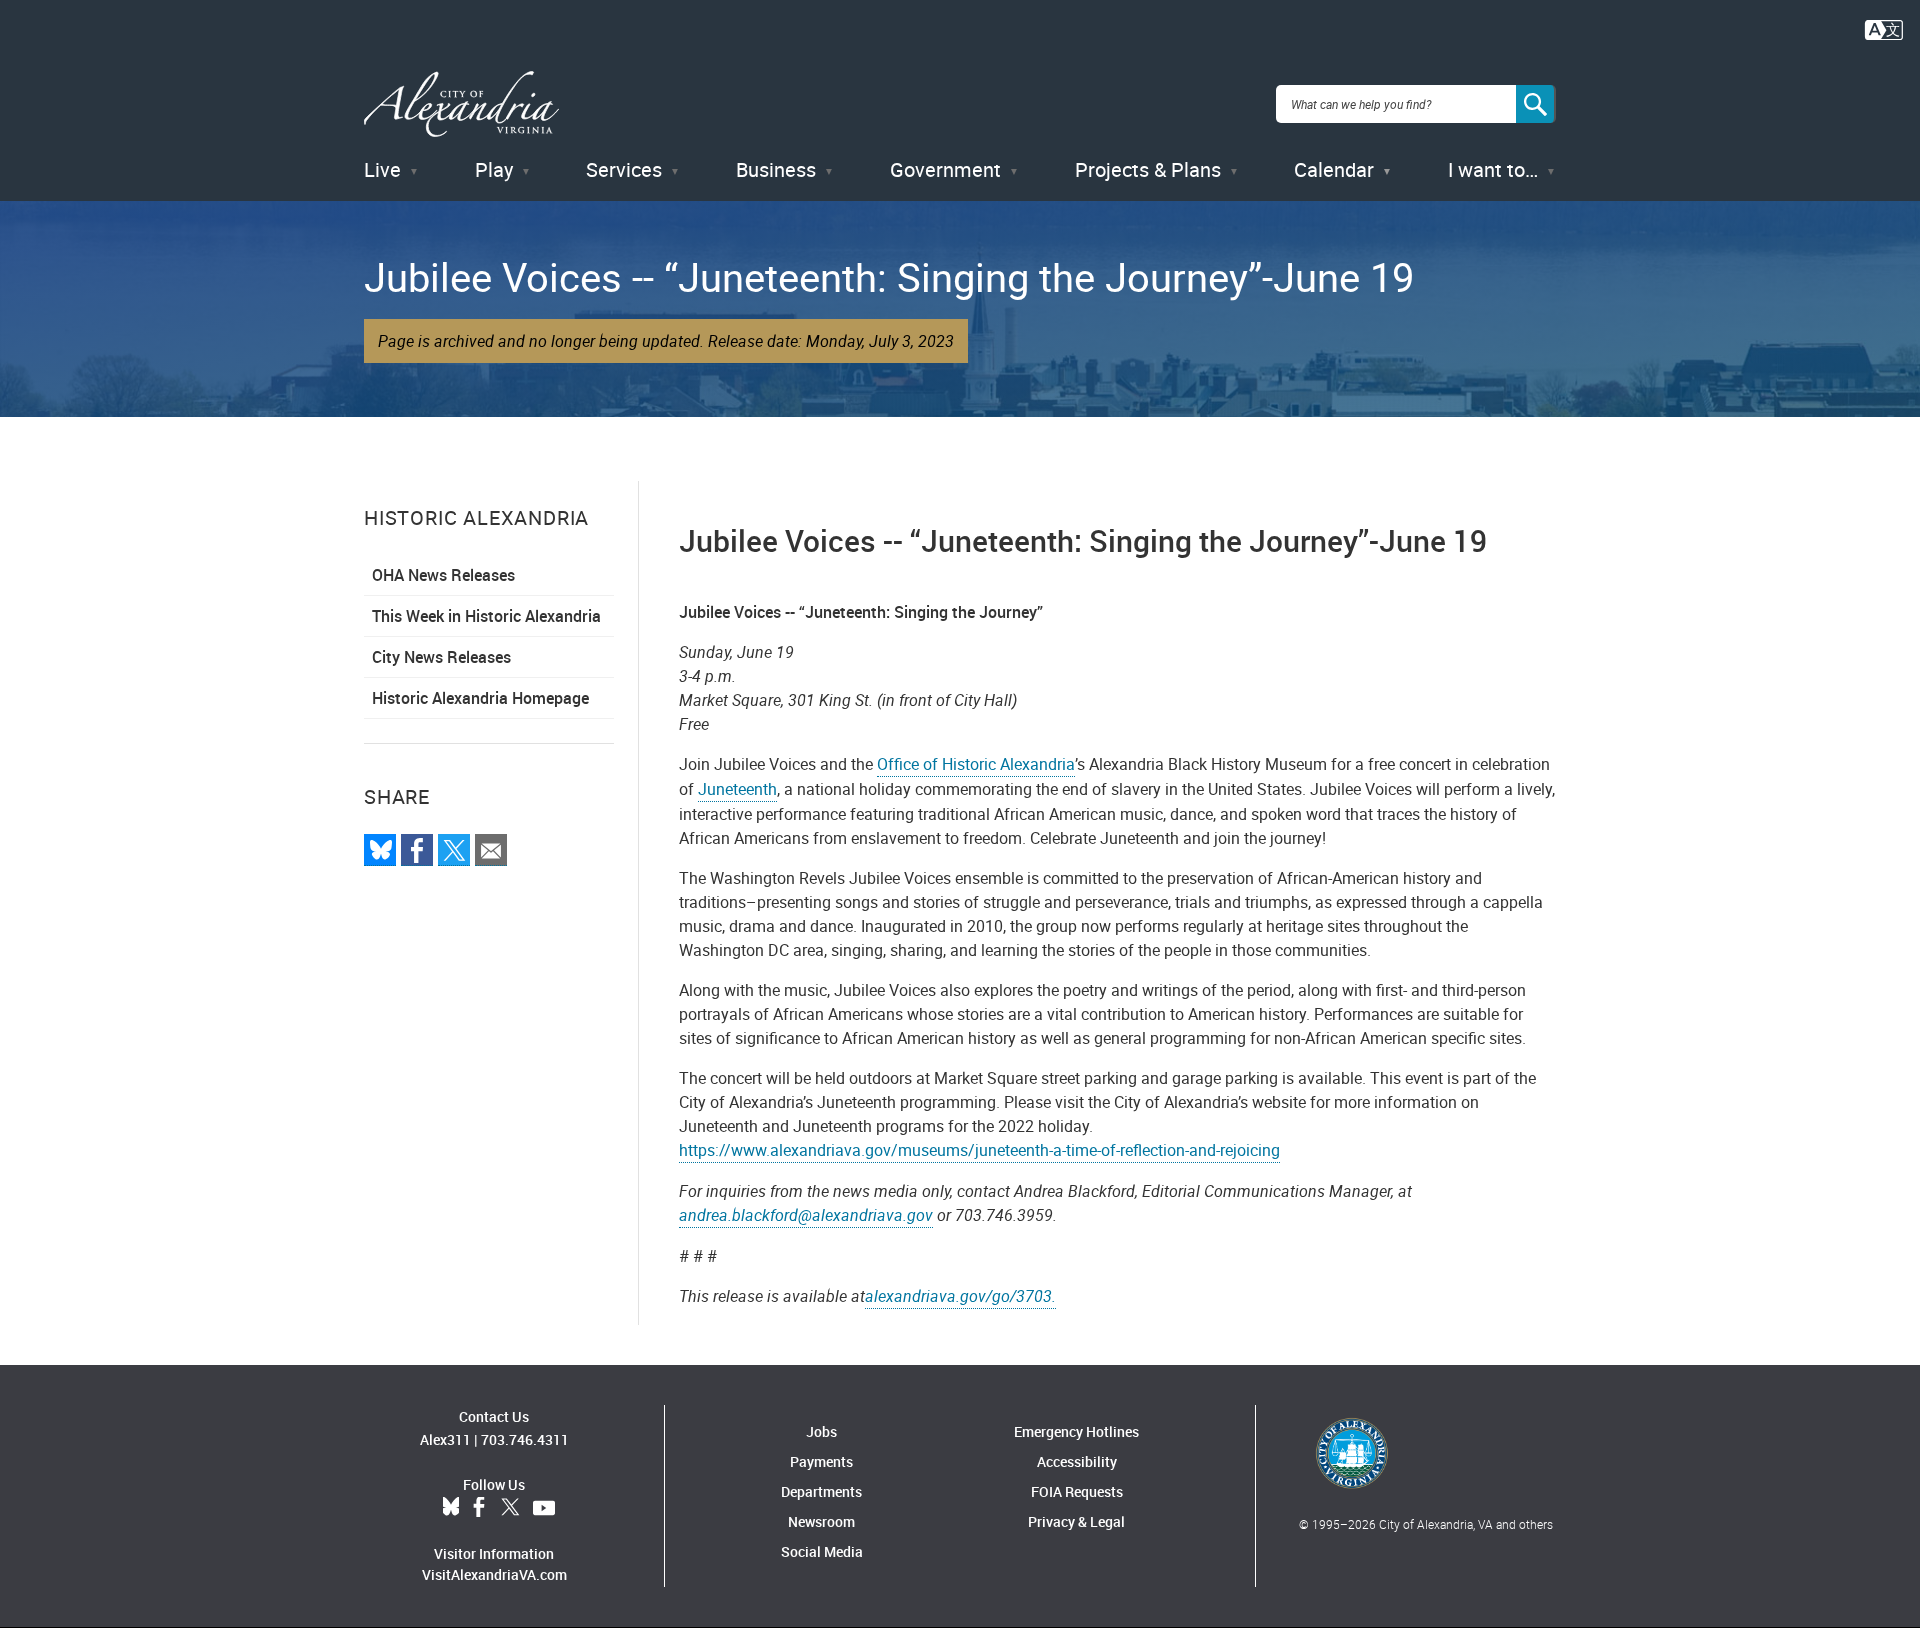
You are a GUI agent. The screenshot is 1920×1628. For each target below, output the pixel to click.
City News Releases (441, 657)
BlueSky (451, 1508)
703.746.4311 (525, 1439)
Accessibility (1077, 1461)
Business (776, 169)
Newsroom (821, 1521)
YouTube (544, 1508)
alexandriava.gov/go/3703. (960, 1296)
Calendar (1334, 169)
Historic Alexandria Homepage (480, 698)
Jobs (821, 1431)
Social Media (822, 1551)
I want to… (1493, 169)
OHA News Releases (443, 575)
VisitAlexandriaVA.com (494, 1574)
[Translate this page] (1884, 28)
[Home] (461, 104)
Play (494, 169)
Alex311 (445, 1439)
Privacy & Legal (1076, 1521)
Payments (821, 1461)
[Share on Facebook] (417, 850)
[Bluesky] (380, 850)
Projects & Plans (1148, 169)
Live (382, 169)
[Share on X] (454, 850)
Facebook (479, 1508)
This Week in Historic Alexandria (486, 616)
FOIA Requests (1077, 1491)
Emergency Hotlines (1076, 1431)
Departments (821, 1491)
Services (624, 169)
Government (945, 169)
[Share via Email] (491, 850)
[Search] (1536, 104)
